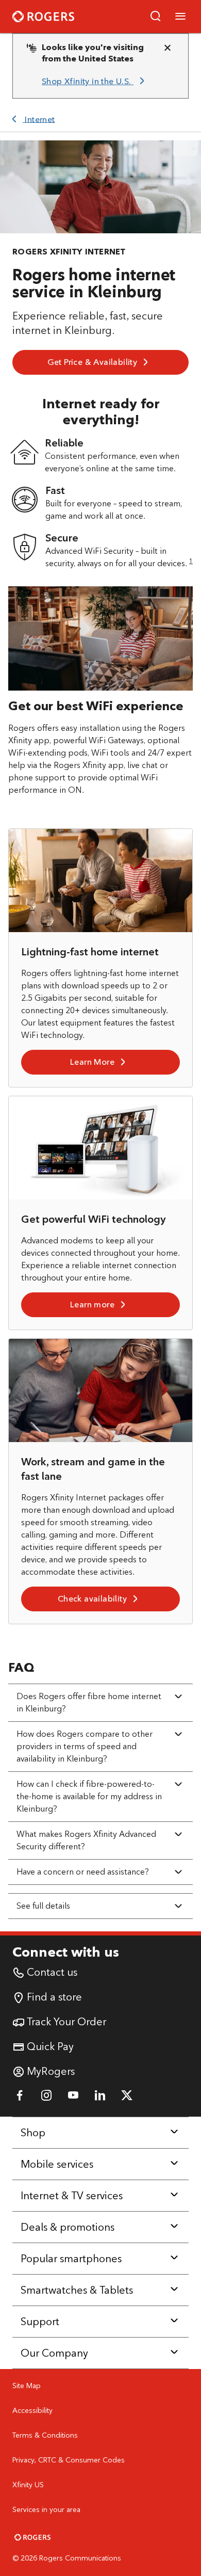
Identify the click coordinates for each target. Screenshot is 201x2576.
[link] (95, 82)
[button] (156, 17)
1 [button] (191, 561)
